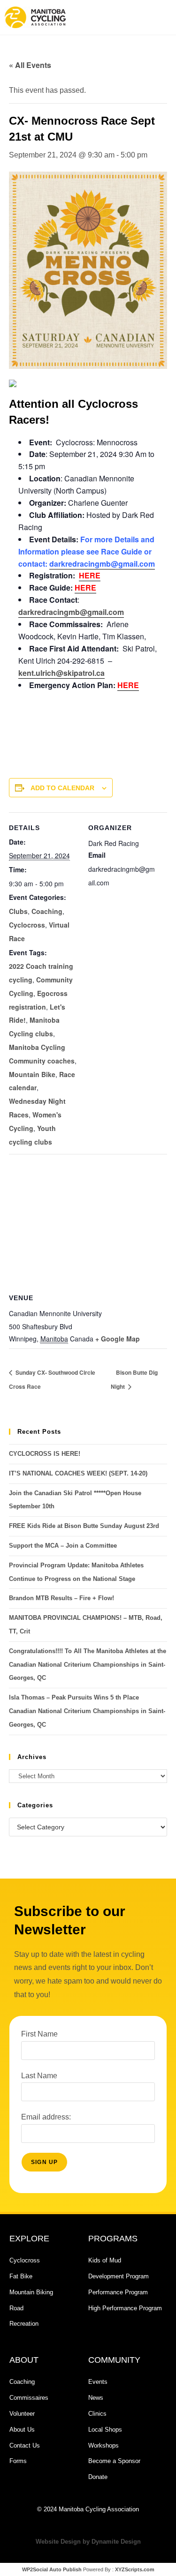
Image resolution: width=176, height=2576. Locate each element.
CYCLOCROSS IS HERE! (45, 1454)
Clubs (18, 911)
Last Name (39, 2076)
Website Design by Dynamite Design (88, 2542)
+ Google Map (118, 1339)
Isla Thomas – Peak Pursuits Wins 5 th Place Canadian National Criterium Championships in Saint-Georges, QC (87, 1711)
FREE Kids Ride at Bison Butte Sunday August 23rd (84, 1526)
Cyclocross (27, 925)
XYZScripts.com (135, 2569)
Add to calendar (62, 788)
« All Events (30, 65)
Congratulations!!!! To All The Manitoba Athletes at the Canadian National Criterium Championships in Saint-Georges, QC (88, 1665)
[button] (129, 17)
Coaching (47, 911)
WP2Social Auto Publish (52, 2569)
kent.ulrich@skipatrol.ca (61, 673)
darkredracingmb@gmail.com (102, 564)
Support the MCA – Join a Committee (63, 1546)
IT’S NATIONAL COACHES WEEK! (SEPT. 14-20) (78, 1473)
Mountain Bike (32, 1074)
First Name (39, 2034)
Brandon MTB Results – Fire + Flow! (61, 1598)
